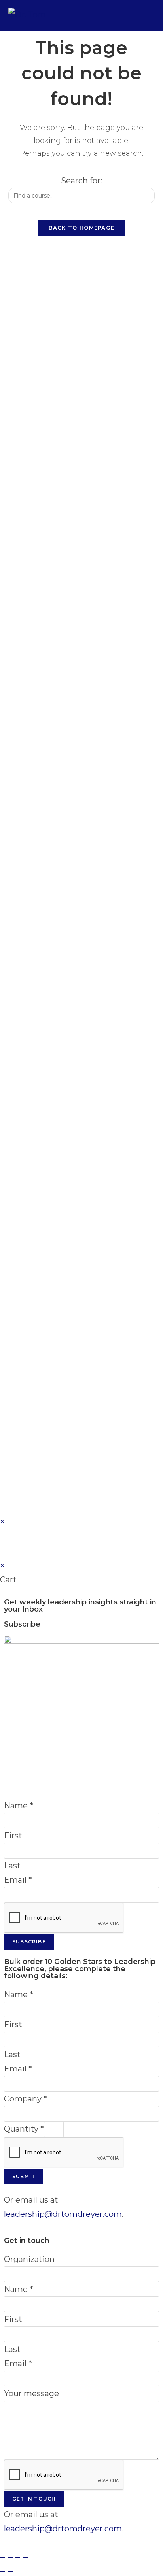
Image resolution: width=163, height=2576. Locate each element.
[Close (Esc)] (25, 2557)
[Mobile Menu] (150, 15)
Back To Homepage (82, 228)
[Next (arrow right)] (10, 2572)
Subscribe (29, 1942)
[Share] (18, 2557)
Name (19, 1806)
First (13, 1836)
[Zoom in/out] (3, 2557)
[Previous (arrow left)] (3, 2572)
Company (26, 2099)
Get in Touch (34, 2499)
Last (12, 1866)
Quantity (24, 2129)
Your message (31, 2393)
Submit (24, 2176)
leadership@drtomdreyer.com (63, 2214)
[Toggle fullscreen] (10, 2557)
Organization (29, 2259)
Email (18, 1880)
